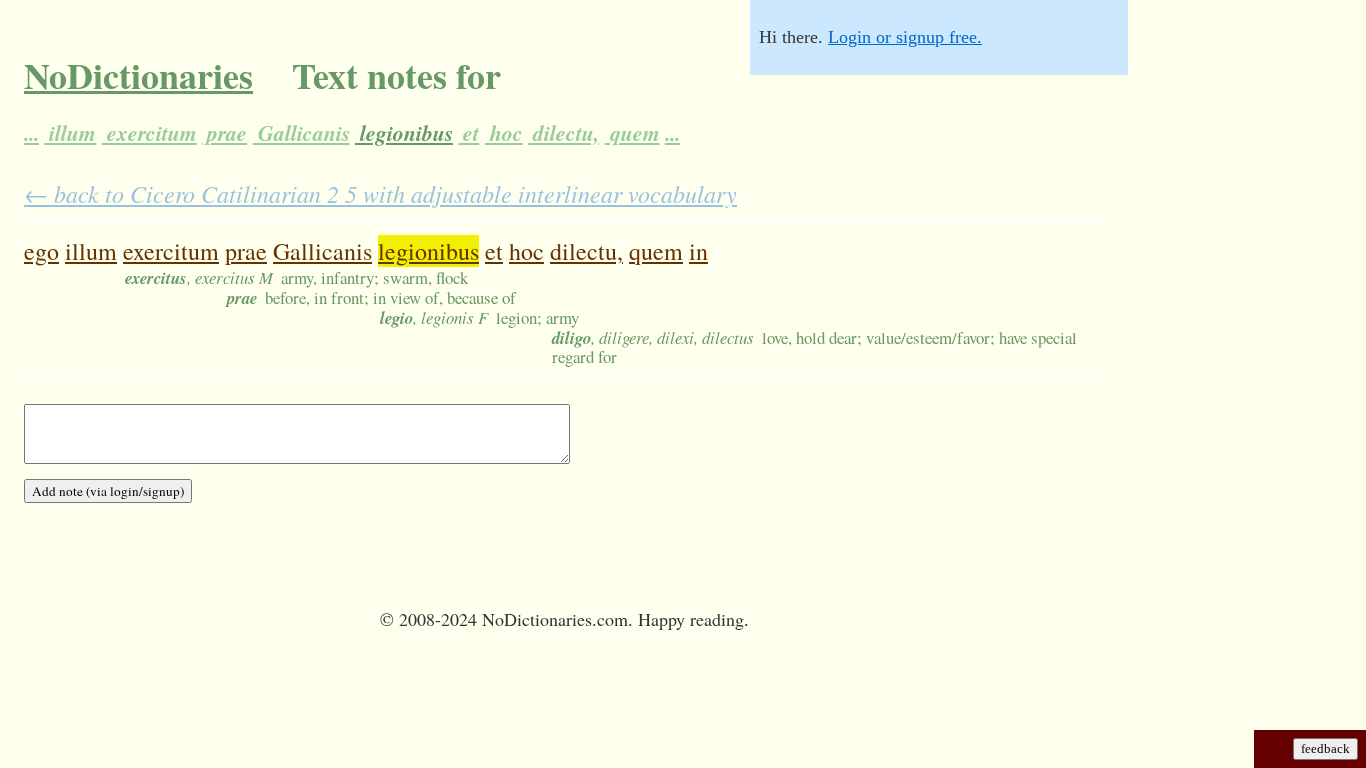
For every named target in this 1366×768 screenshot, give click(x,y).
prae (224, 133)
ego (41, 251)
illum (70, 133)
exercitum (149, 133)
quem (632, 133)
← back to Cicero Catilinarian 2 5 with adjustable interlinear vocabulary (380, 193)
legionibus (404, 133)
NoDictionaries (138, 75)
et (468, 133)
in (698, 251)
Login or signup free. (905, 37)
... (31, 133)
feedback (1325, 748)
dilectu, (563, 133)
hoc (504, 133)
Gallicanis (301, 133)
